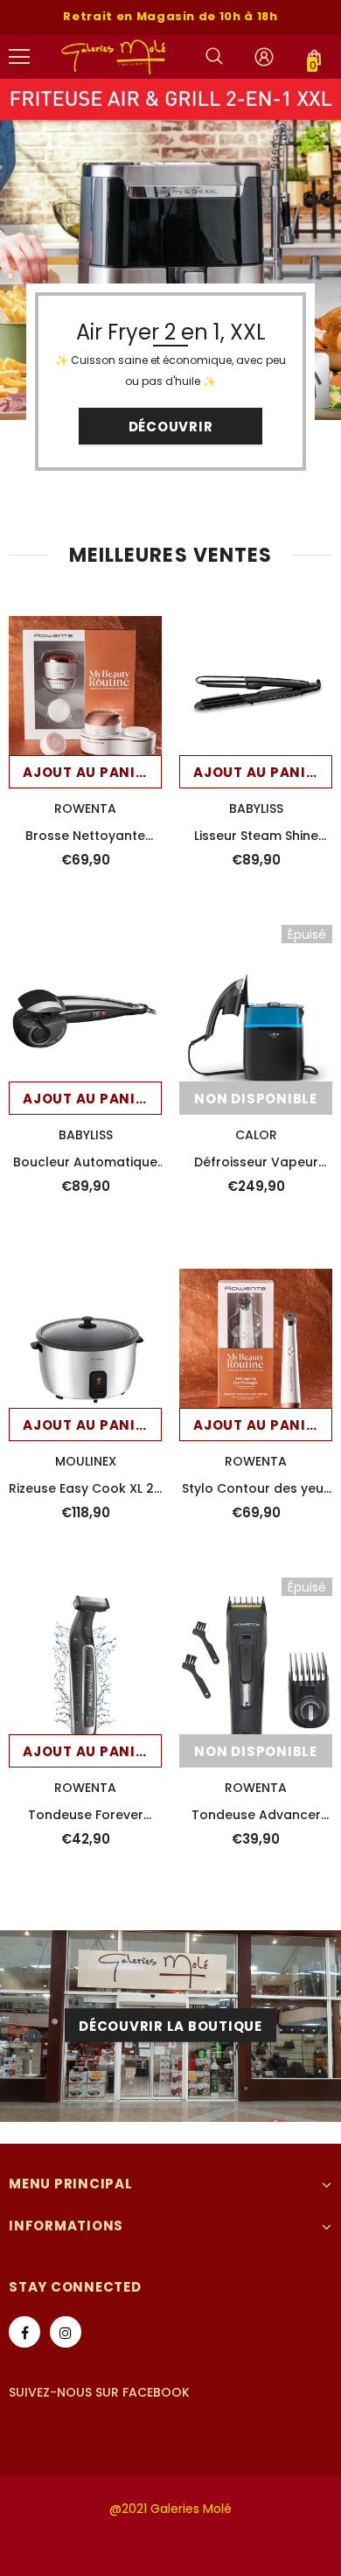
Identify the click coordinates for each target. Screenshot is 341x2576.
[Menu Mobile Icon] (19, 57)
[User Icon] (264, 57)
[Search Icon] (214, 57)
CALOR (256, 1135)
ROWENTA (85, 808)
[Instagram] (66, 2332)
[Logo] (114, 56)
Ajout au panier (87, 772)
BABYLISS (256, 808)
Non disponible (256, 1099)
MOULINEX (86, 1461)
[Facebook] (24, 2332)
